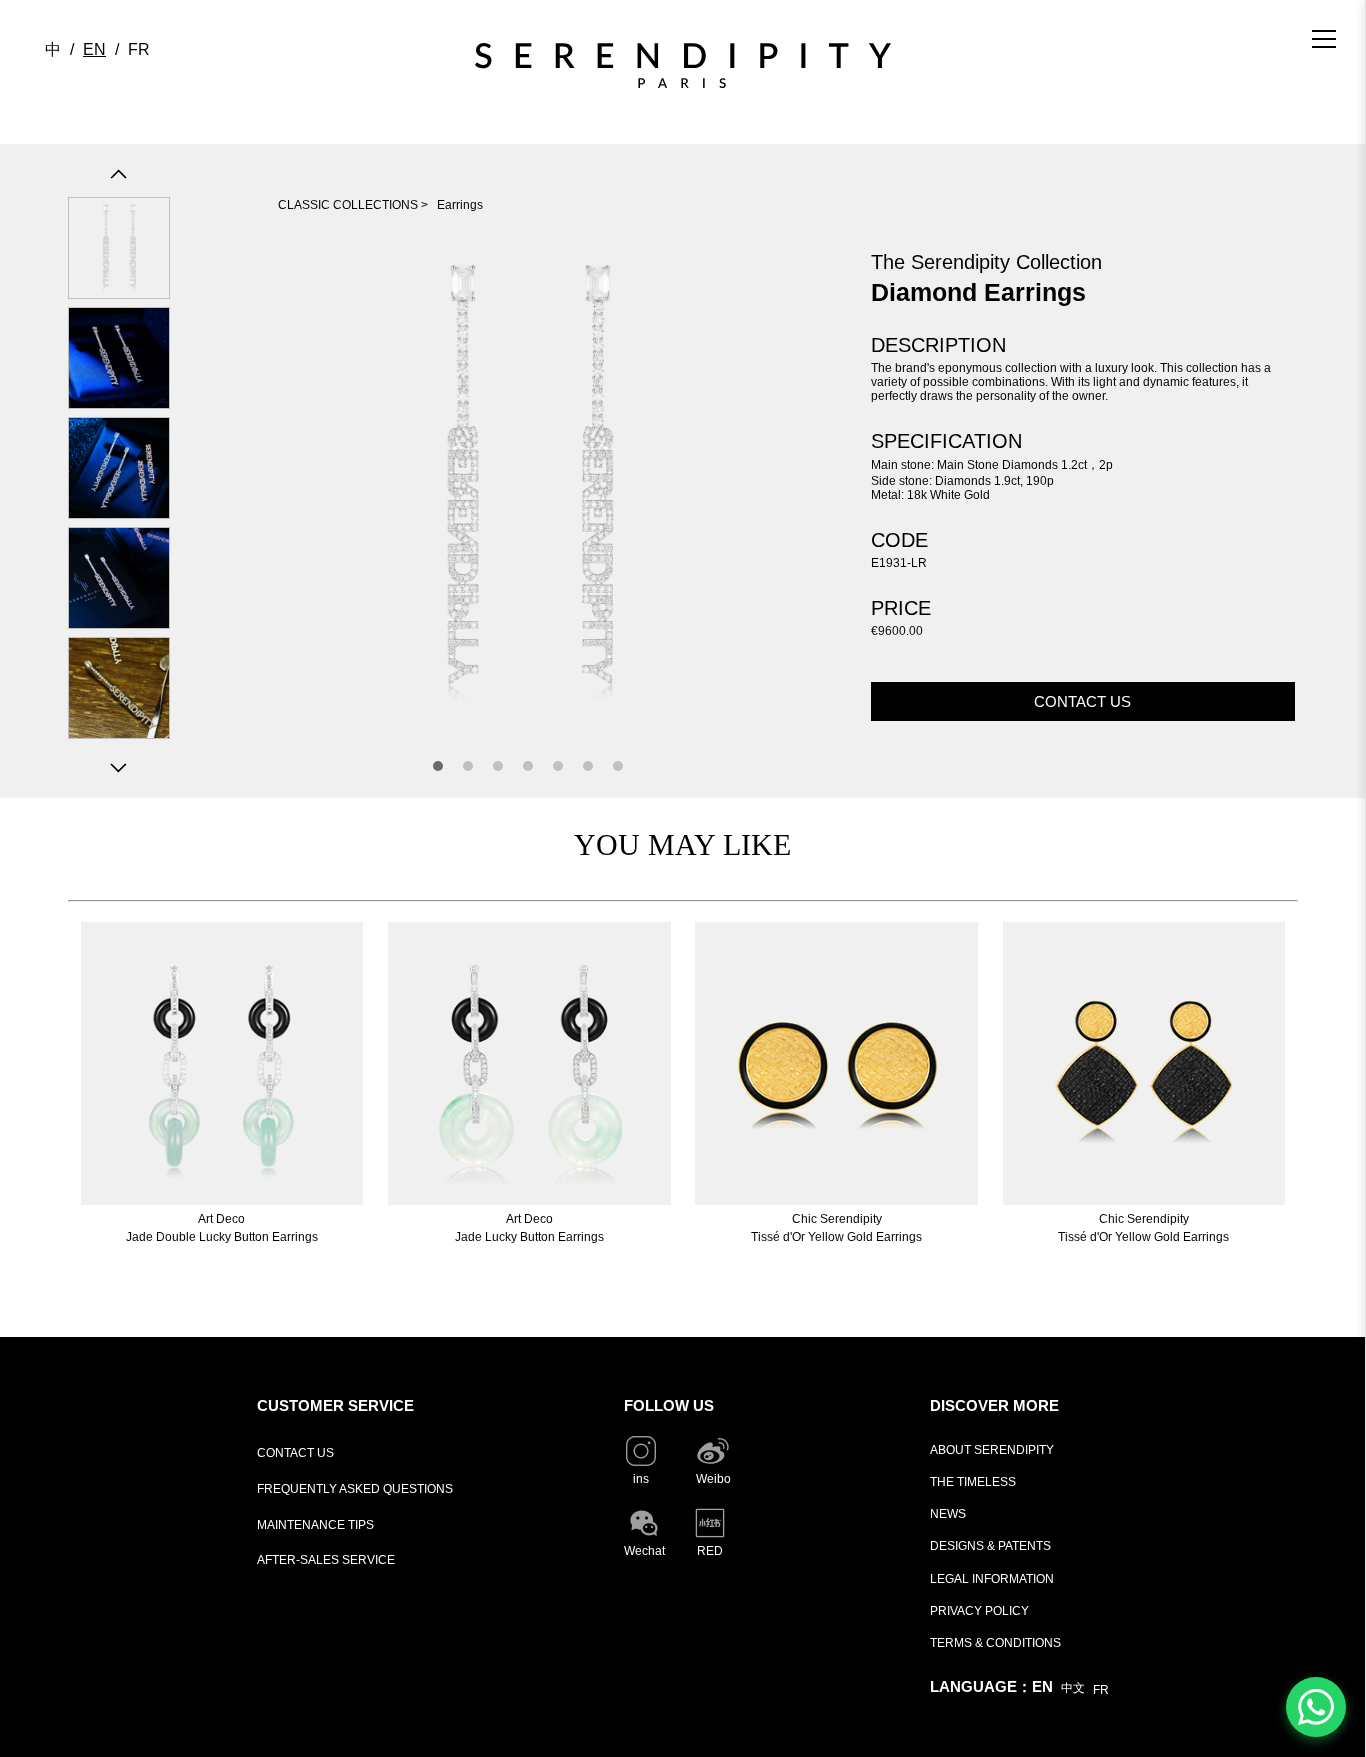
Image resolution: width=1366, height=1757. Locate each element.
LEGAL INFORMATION (992, 1579)
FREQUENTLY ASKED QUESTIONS (355, 1489)
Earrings (460, 205)
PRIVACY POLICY (979, 1611)
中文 (1073, 1688)
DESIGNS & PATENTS (990, 1546)
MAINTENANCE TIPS (315, 1525)
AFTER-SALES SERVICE (326, 1560)
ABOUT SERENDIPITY (992, 1450)
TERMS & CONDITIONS (995, 1643)
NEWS (948, 1514)
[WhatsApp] (1316, 1707)
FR (139, 49)
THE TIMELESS (973, 1482)
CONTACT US (295, 1453)
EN (94, 49)
